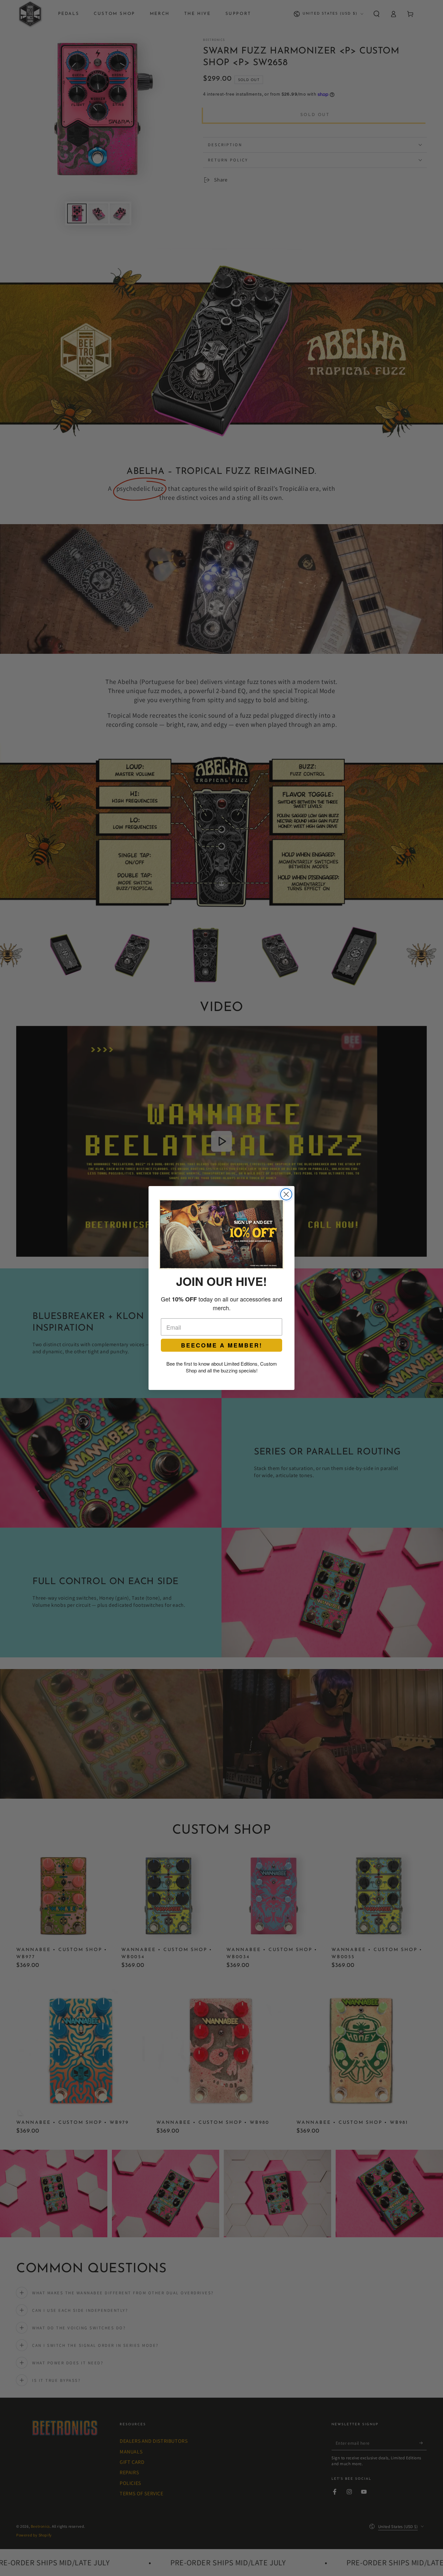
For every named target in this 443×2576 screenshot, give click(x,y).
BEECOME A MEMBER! (222, 1345)
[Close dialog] (286, 1194)
